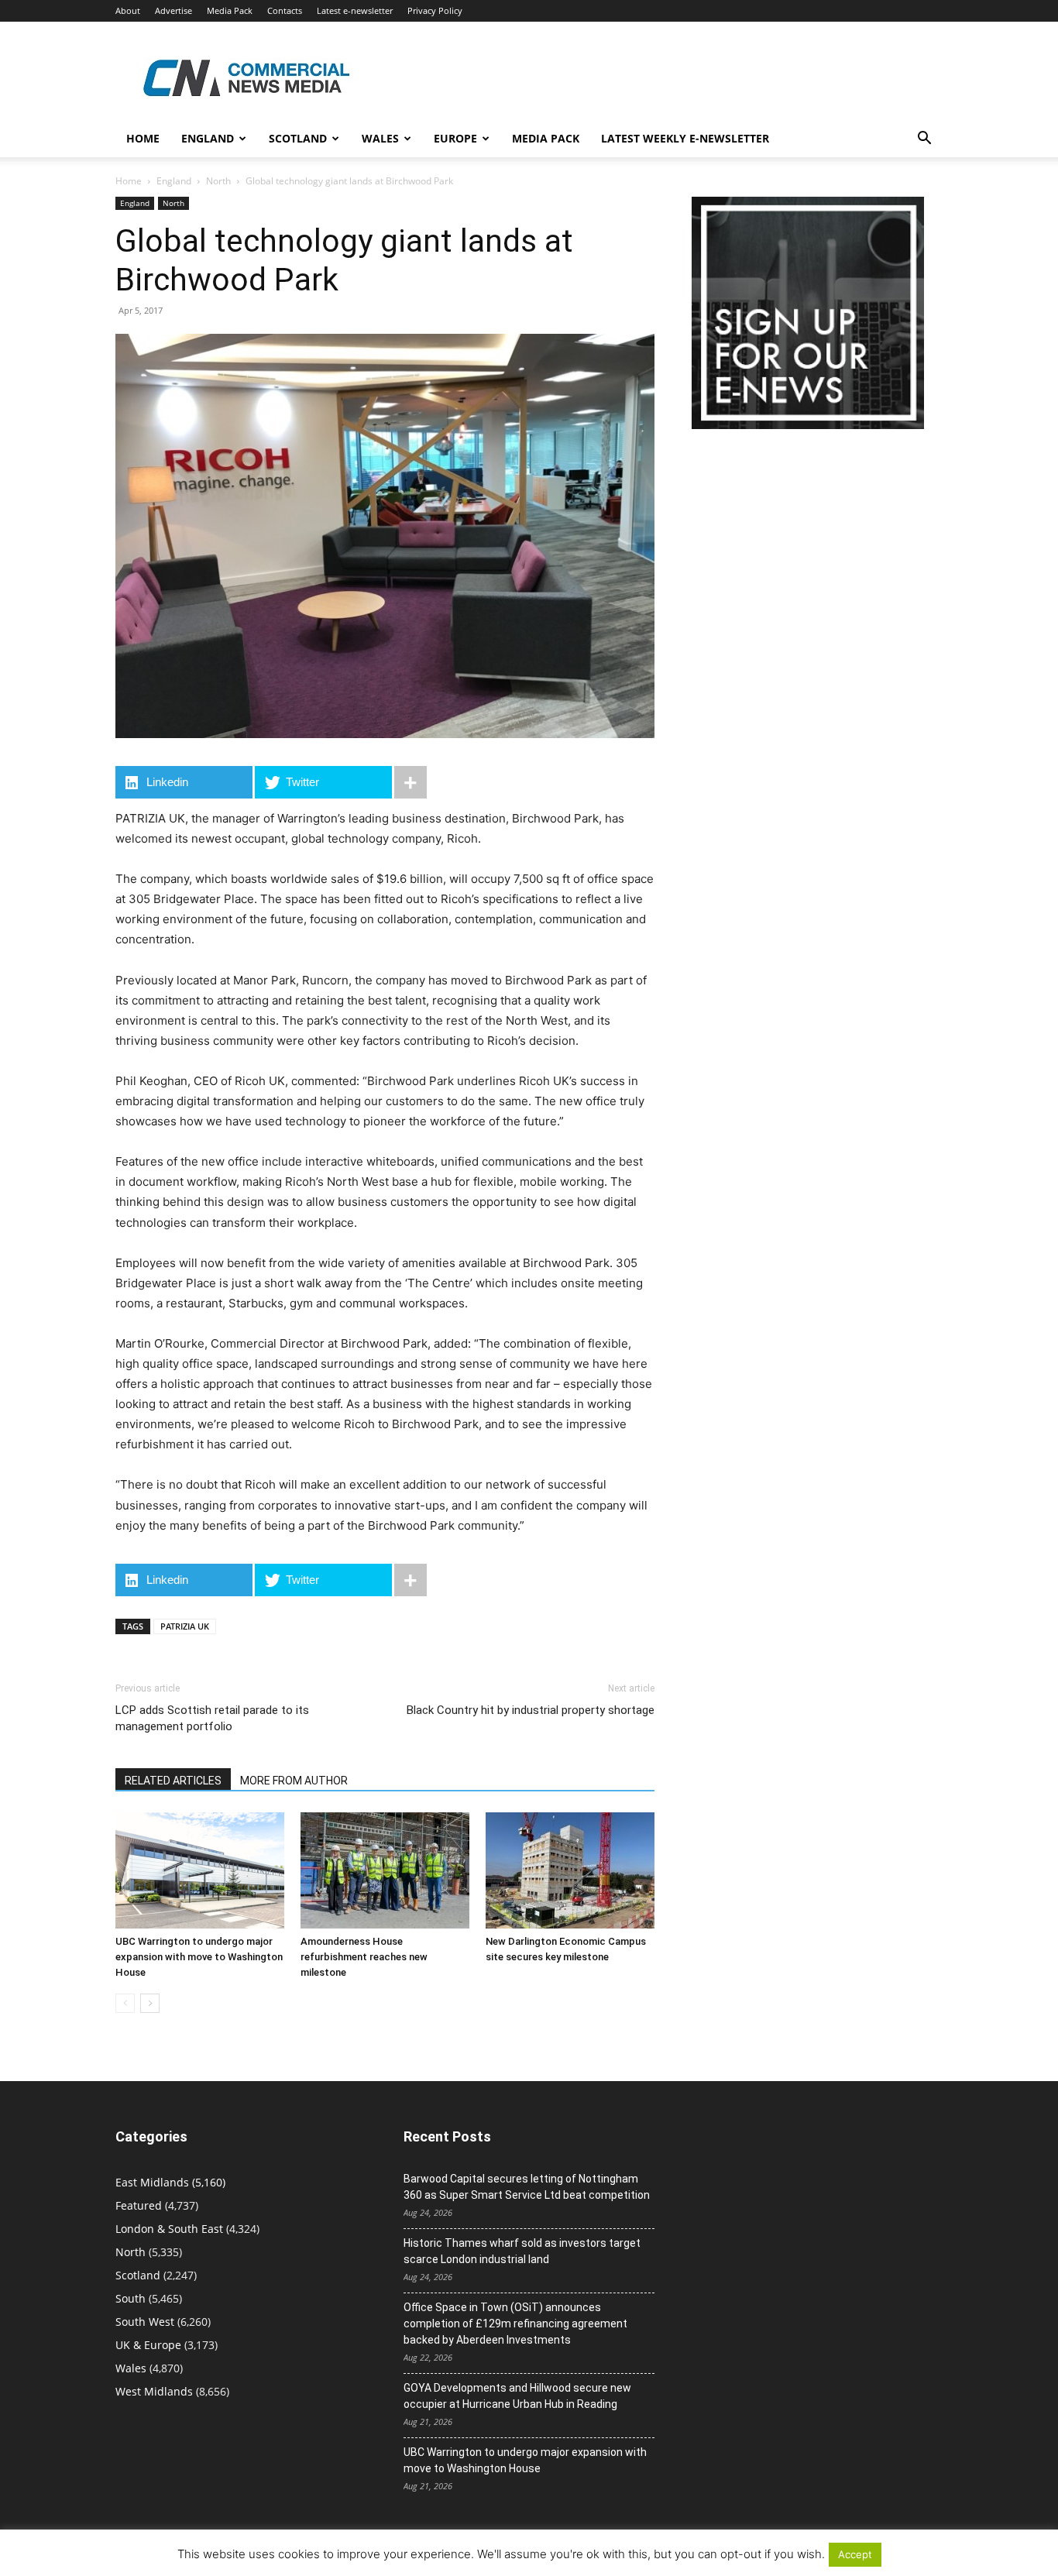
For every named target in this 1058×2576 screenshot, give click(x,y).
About (128, 10)
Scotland (298, 138)
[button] (924, 140)
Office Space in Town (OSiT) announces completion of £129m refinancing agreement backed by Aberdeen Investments (515, 2324)
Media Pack (230, 10)
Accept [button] (855, 2554)
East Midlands (152, 2182)
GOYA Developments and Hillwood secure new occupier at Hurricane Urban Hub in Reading (517, 2396)
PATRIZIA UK (185, 1626)
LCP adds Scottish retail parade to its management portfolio (212, 1718)
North (218, 181)
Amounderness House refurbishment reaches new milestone (364, 1957)
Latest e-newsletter (355, 10)
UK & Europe (148, 2345)
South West (145, 2322)
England (174, 181)
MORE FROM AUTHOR (294, 1781)
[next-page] (150, 2003)
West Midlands (154, 2391)
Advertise (173, 10)
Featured (139, 2205)
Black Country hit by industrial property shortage (531, 1710)
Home (143, 138)
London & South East (169, 2229)
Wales (380, 138)
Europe (455, 138)
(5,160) (170, 2182)
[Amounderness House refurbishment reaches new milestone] (385, 1870)
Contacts (285, 10)
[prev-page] (125, 2003)
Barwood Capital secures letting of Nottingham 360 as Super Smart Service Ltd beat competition (527, 2187)
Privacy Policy (435, 10)
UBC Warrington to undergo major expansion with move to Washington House (199, 1957)
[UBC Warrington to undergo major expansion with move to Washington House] (200, 1870)
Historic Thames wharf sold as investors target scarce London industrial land (522, 2251)
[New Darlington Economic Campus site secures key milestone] (570, 1870)
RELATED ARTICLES (173, 1781)
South (131, 2298)
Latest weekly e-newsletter (685, 138)
